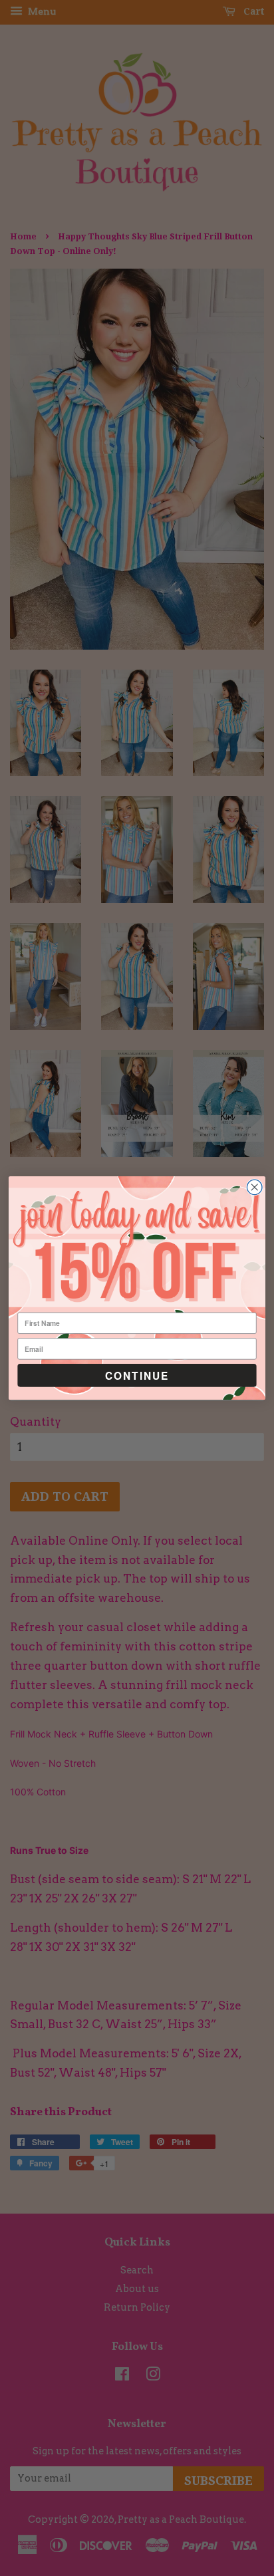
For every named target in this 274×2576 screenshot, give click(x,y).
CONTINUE (137, 1375)
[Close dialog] (254, 1187)
